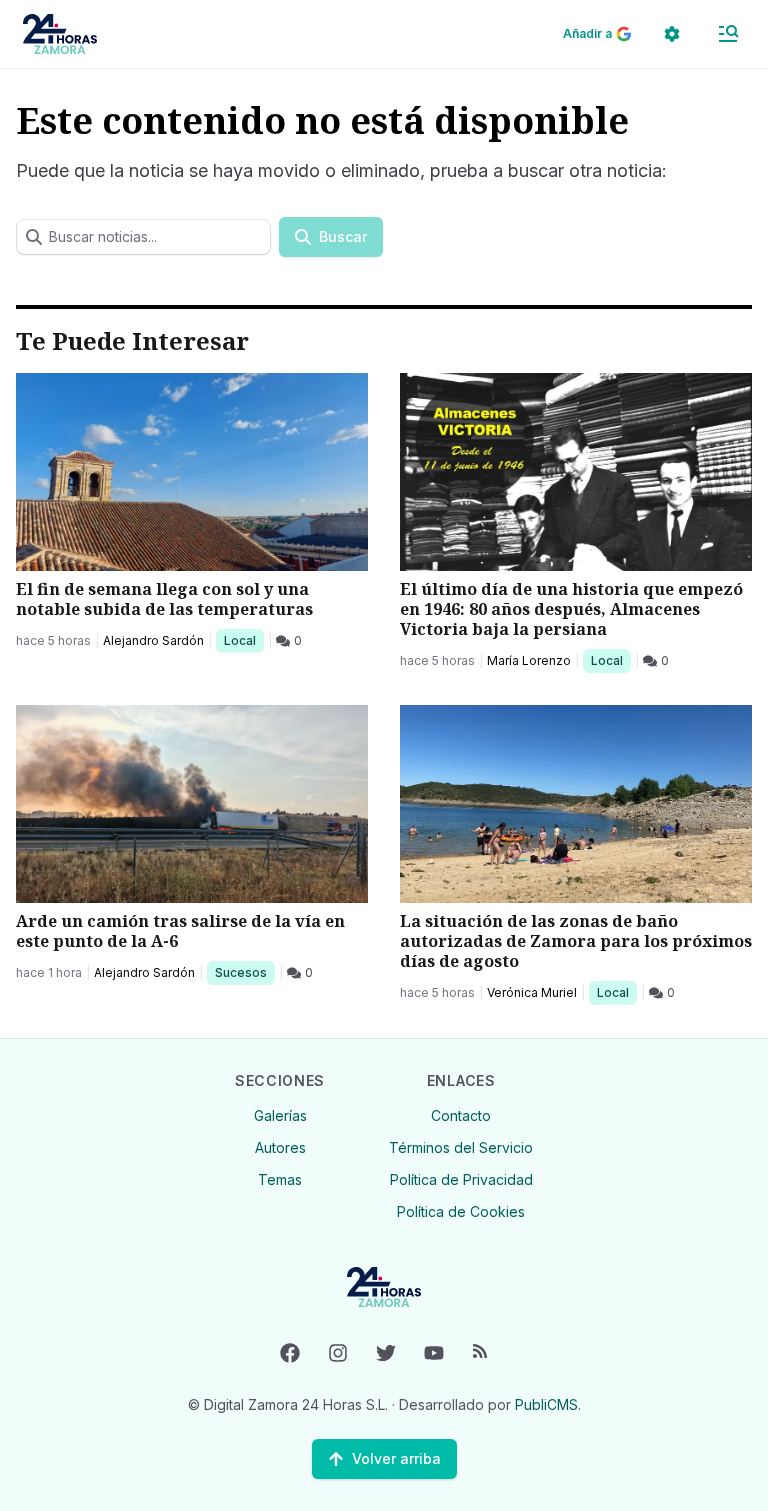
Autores (280, 1147)
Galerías (280, 1115)
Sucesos (244, 972)
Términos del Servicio (461, 1147)
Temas (280, 1179)
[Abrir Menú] (728, 34)
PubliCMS (546, 1404)
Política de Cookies (461, 1211)
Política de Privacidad (461, 1179)
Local (243, 640)
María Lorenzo (529, 660)
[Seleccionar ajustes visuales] (672, 34)
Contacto (461, 1115)
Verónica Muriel (532, 992)
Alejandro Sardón (153, 640)
